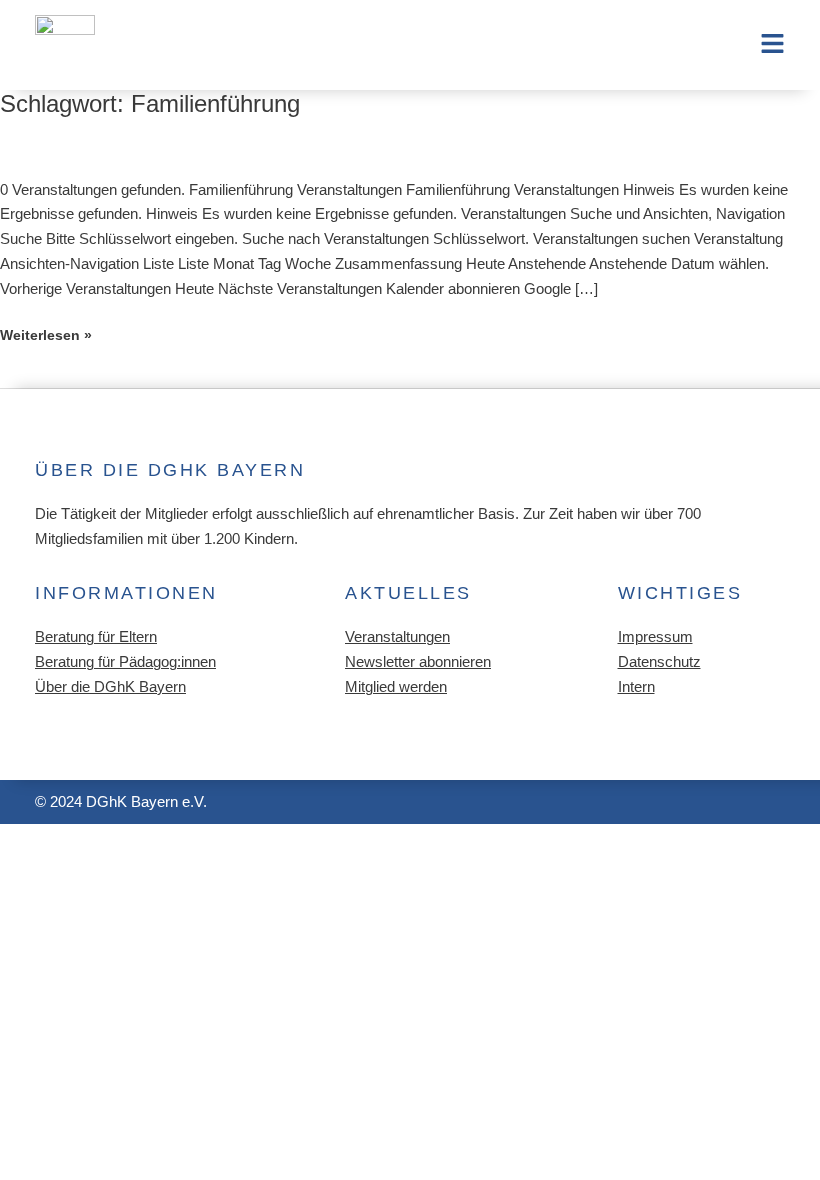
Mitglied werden (396, 687)
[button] (692, 45)
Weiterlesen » (46, 335)
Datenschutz (659, 662)
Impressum (655, 637)
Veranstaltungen (397, 637)
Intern (636, 687)
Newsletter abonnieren (418, 662)
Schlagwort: (150, 104)
